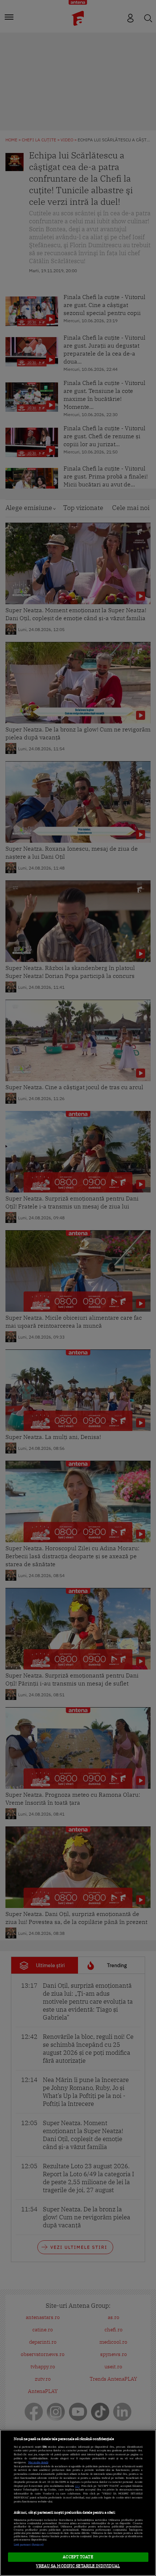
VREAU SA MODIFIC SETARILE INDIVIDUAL (78, 2566)
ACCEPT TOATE (78, 2557)
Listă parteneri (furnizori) (29, 2545)
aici (77, 2486)
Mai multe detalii (38, 2462)
